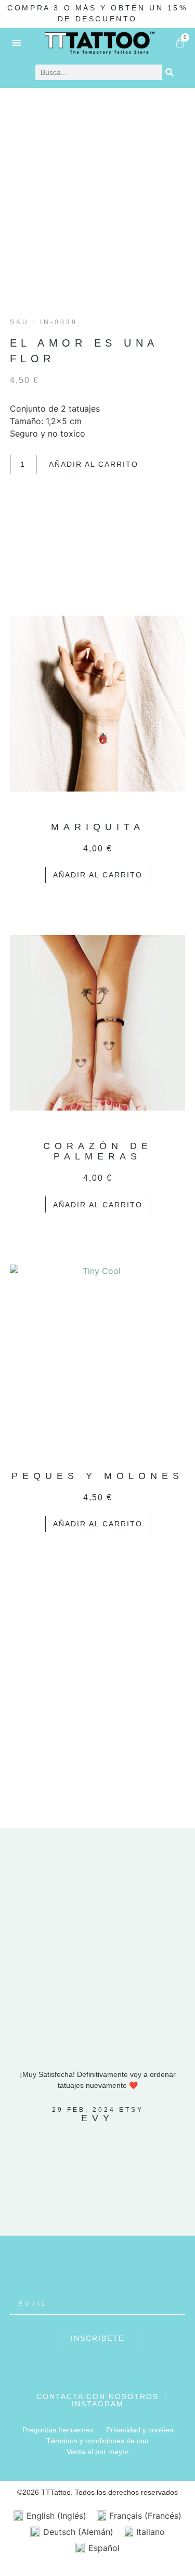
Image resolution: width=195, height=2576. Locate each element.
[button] (17, 42)
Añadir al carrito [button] (98, 875)
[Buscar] (170, 72)
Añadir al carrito (94, 464)
